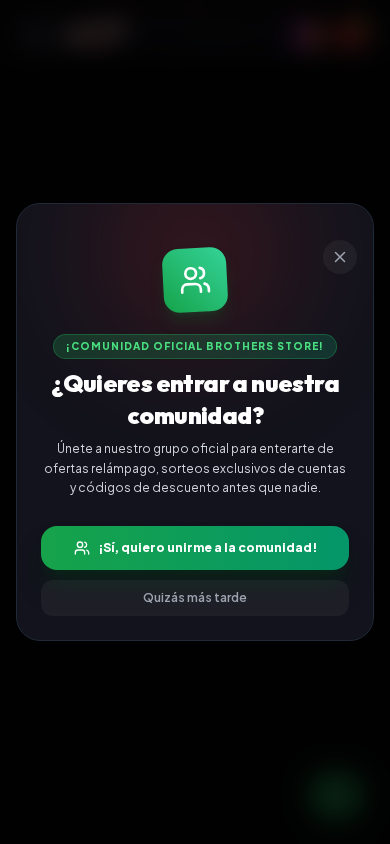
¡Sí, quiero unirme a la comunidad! (207, 547)
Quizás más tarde (195, 597)
